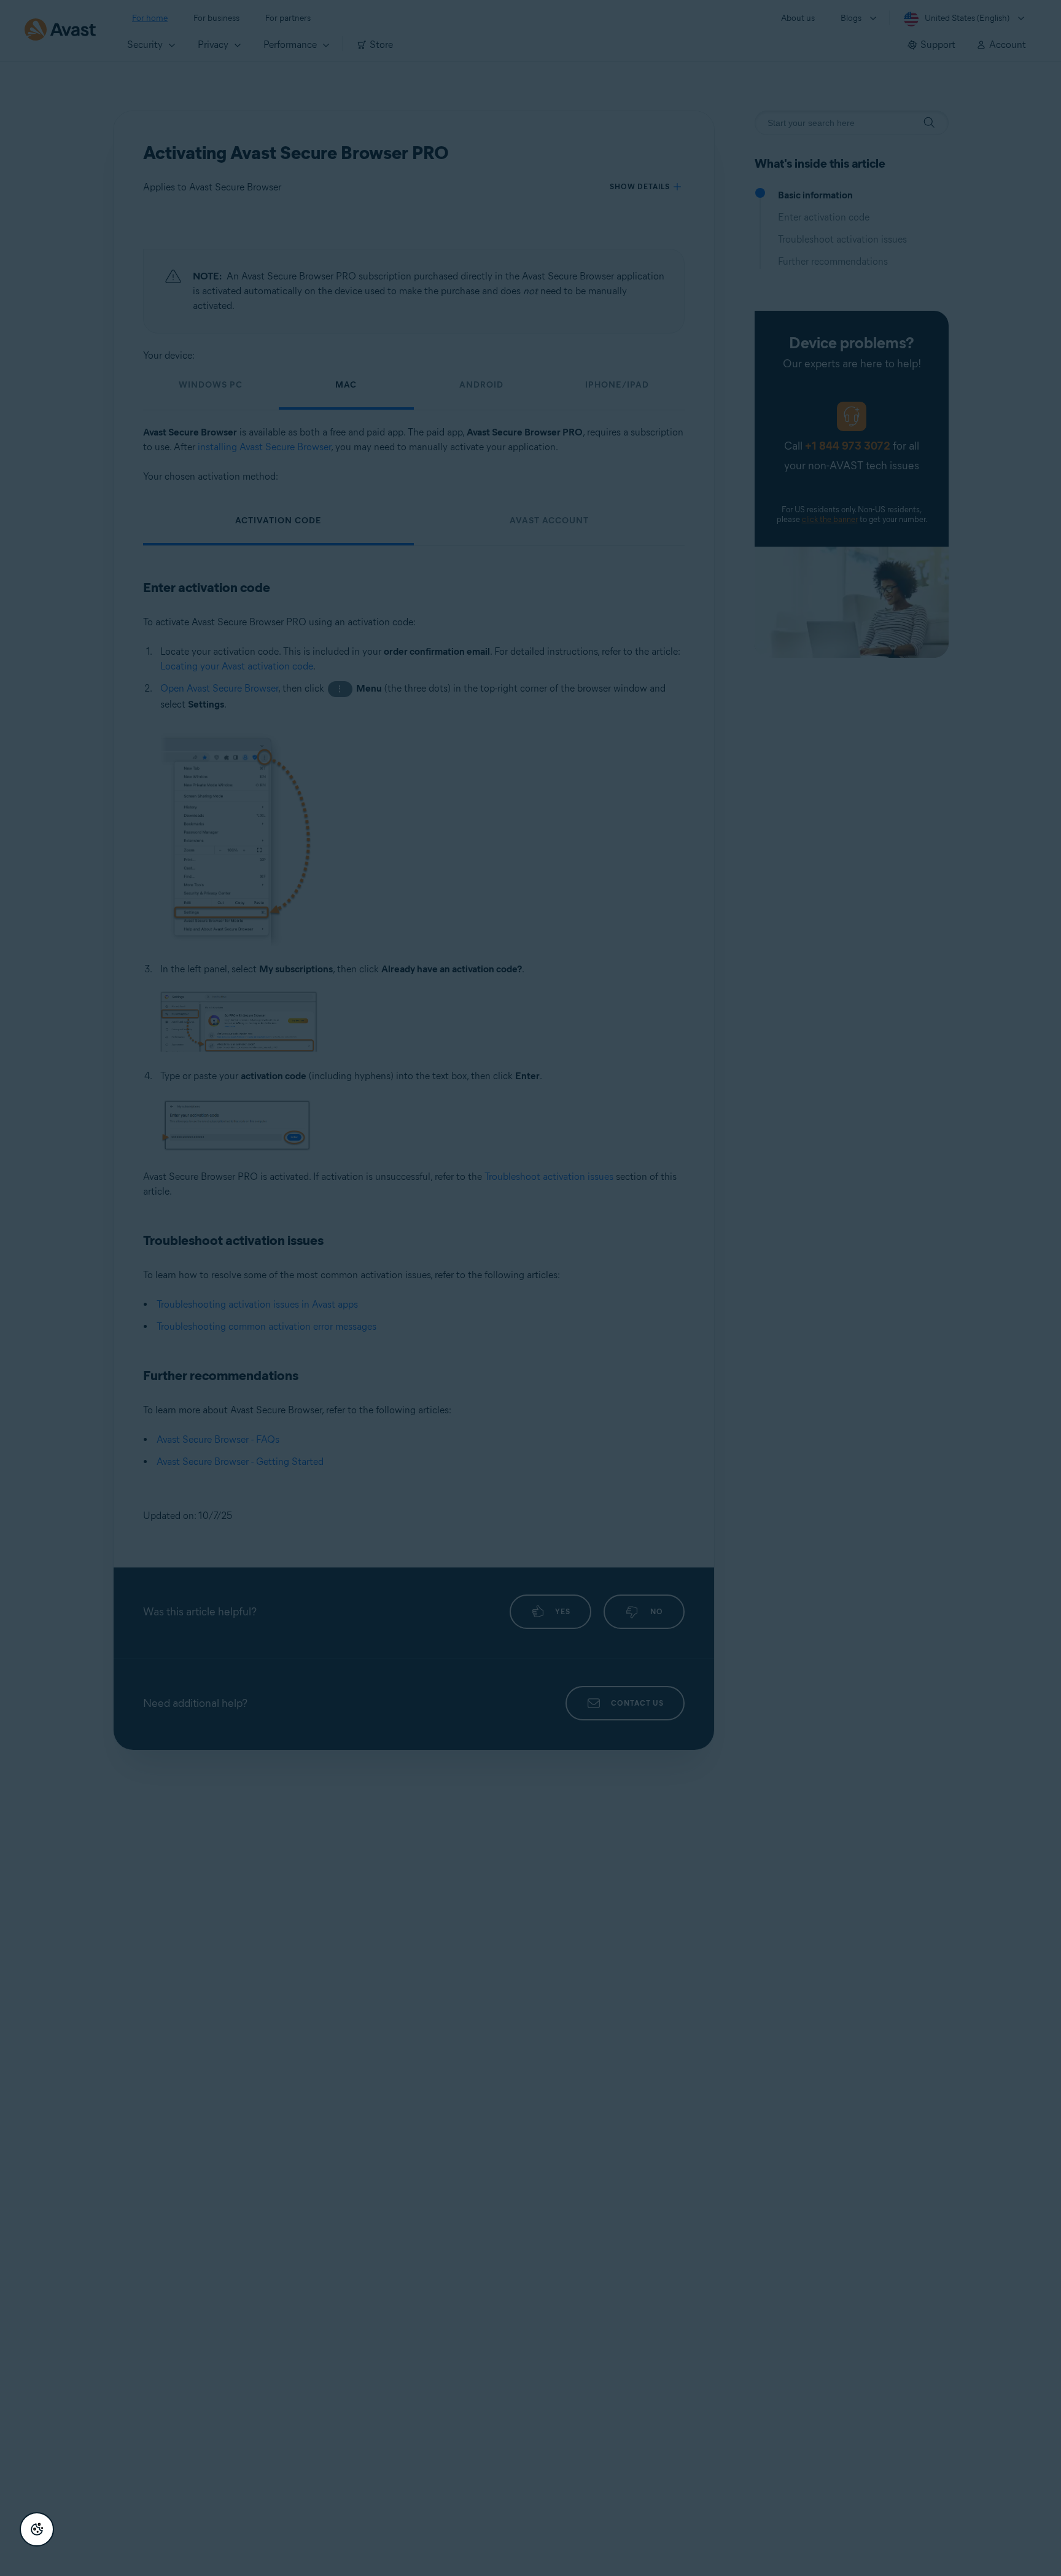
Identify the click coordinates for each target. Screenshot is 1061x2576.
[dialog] (530, 1288)
